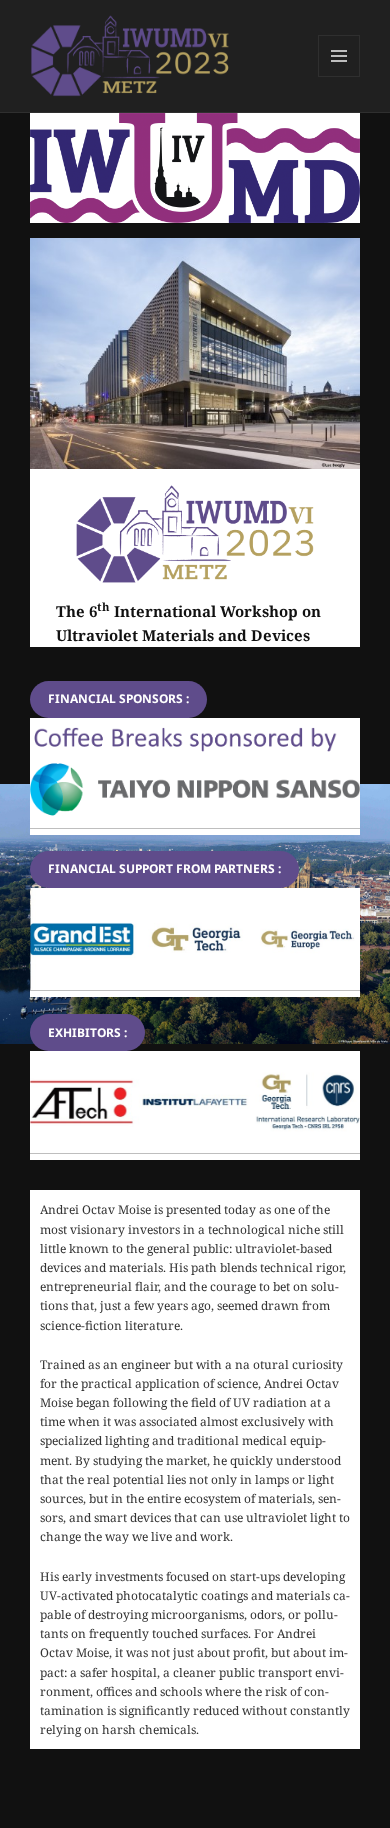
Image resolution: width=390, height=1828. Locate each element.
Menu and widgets (339, 76)
